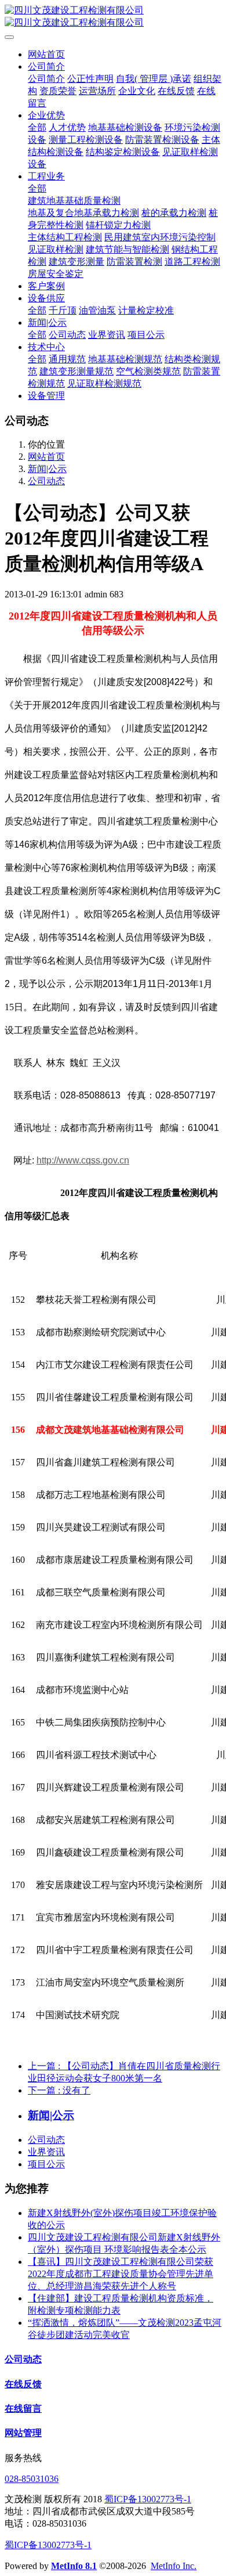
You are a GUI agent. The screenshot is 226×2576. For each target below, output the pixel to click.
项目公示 (46, 2164)
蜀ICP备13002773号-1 (148, 2499)
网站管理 (23, 2433)
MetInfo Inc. (174, 2566)
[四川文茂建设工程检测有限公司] (113, 17)
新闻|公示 (47, 469)
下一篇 (59, 2090)
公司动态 (46, 481)
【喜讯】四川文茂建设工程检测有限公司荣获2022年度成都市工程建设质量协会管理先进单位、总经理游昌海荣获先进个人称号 (121, 2274)
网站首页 (46, 54)
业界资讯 (46, 2152)
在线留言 (23, 2409)
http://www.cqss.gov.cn (83, 1160)
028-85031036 (32, 2479)
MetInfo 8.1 (74, 2566)
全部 (37, 127)
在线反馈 (23, 2384)
